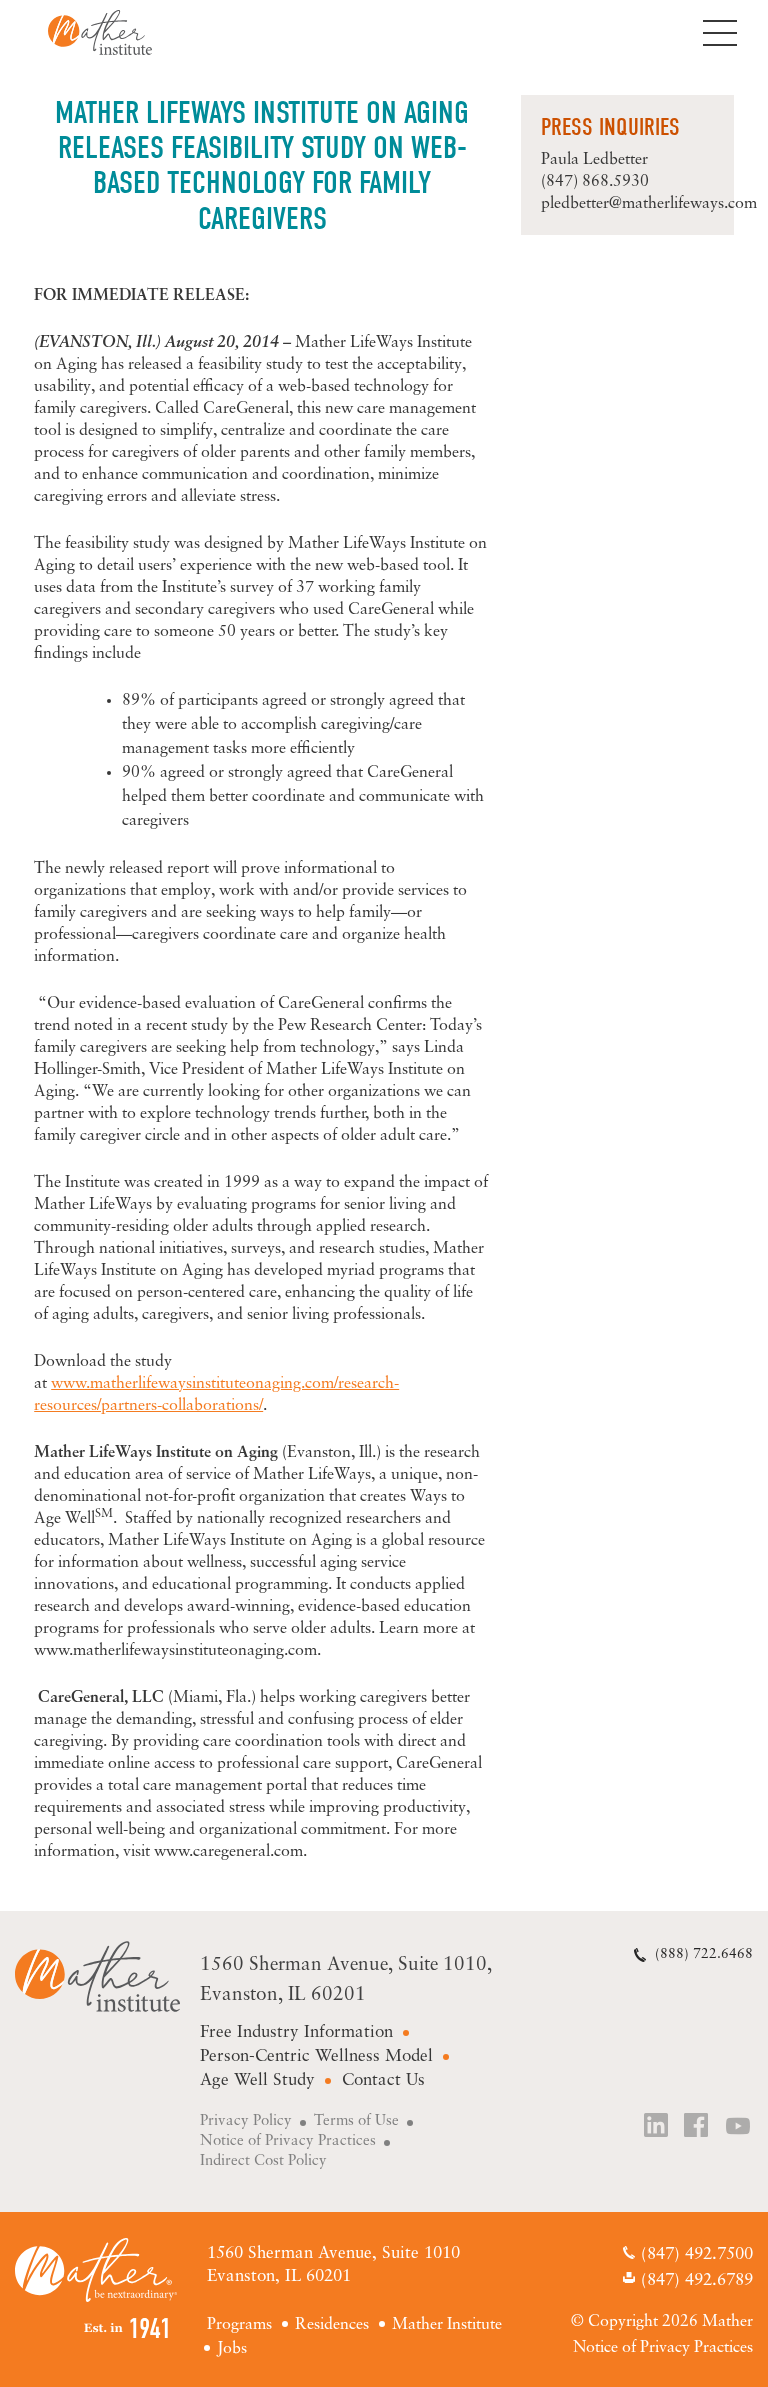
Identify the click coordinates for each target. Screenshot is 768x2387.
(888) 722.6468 (704, 1954)
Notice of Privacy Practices (288, 2141)
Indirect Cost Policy (263, 2161)
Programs (239, 2325)
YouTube (739, 2127)
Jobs (232, 2349)
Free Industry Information (296, 2032)
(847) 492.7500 (697, 2254)
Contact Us (383, 2080)
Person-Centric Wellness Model (316, 2056)
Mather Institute (115, 32)
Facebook (698, 2127)
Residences (332, 2325)
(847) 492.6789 (697, 2280)
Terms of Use (356, 2121)
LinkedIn (657, 2127)
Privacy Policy (246, 2121)
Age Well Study (257, 2080)
